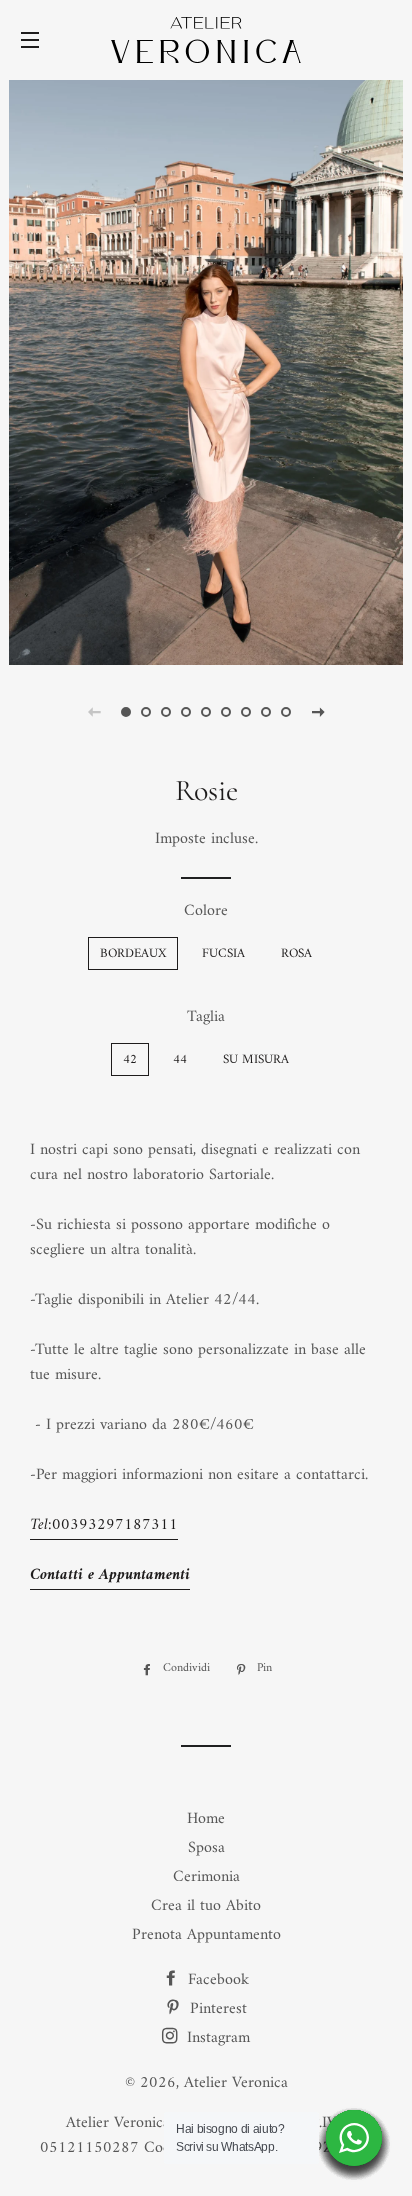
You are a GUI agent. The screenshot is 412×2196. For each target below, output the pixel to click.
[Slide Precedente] (94, 712)
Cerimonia (206, 1877)
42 (130, 1059)
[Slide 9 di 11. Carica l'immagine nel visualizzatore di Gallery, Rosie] (286, 712)
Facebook (216, 1980)
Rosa (296, 953)
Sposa (206, 1848)
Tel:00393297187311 (104, 1525)
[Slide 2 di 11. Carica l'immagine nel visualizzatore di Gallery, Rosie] (146, 712)
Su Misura (256, 1059)
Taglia (206, 1017)
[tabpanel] (206, 370)
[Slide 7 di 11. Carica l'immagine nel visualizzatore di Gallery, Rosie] (246, 712)
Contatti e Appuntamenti (110, 1575)
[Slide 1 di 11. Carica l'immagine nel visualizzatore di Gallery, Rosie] (126, 712)
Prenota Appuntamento (206, 1935)
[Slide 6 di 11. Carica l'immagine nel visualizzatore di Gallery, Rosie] (226, 712)
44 (180, 1059)
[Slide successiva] (318, 712)
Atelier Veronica (236, 2083)
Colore (206, 911)
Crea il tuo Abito (206, 1906)
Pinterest (216, 2009)
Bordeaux (133, 953)
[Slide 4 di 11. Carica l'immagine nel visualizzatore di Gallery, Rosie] (186, 712)
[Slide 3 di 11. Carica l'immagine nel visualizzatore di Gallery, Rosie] (166, 712)
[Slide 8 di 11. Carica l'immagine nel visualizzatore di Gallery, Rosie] (266, 712)
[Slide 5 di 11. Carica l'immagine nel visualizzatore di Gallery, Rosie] (206, 712)
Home (206, 1819)
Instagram (216, 2038)
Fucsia (223, 953)
